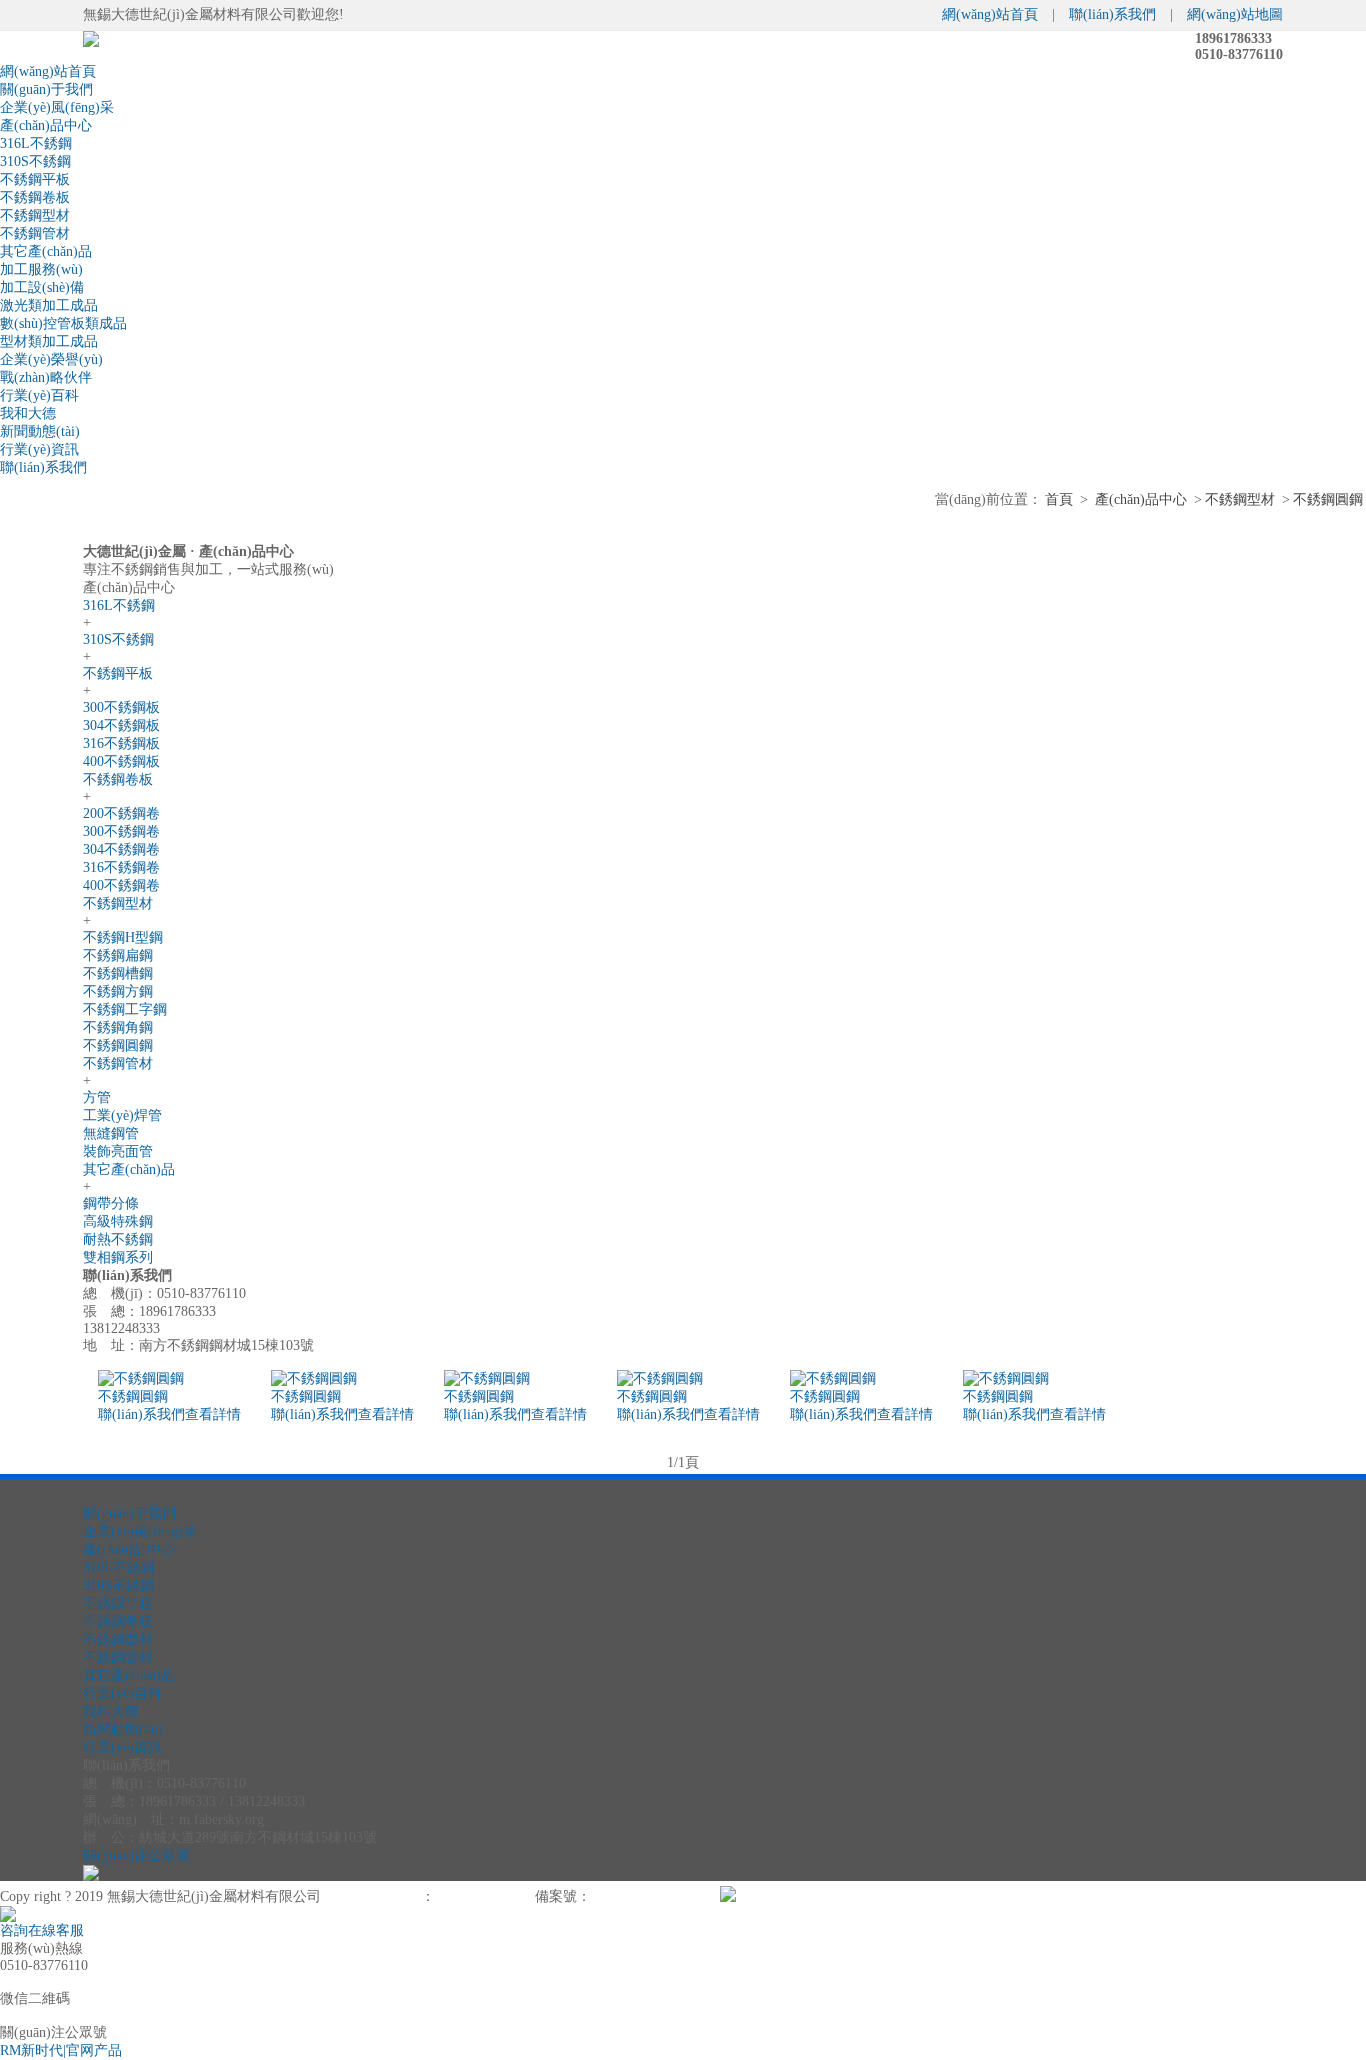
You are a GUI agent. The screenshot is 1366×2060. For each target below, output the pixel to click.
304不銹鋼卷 (121, 849)
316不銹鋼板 (121, 743)
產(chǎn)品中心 (46, 125)
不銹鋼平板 (35, 179)
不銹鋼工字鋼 (125, 1009)
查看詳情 (213, 1414)
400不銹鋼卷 (121, 885)
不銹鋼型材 (35, 215)
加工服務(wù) (41, 269)
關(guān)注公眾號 (136, 1855)
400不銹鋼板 (121, 761)
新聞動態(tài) (40, 431)
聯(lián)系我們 (1112, 14)
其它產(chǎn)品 (46, 251)
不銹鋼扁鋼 (118, 955)
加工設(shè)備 (42, 287)
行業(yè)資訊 (39, 449)
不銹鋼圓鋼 (1328, 499)
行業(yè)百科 (39, 395)
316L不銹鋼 (36, 143)
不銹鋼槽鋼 (118, 973)
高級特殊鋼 (118, 1221)
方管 (97, 1097)
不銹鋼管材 (35, 233)
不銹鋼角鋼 (118, 1027)
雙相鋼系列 (118, 1257)
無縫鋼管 (111, 1133)
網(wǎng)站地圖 (1235, 14)
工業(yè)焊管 (122, 1115)
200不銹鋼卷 (121, 813)
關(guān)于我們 (46, 89)
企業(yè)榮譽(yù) (51, 359)
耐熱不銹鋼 (118, 1239)
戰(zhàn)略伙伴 (46, 377)
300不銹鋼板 (121, 707)
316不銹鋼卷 (121, 867)
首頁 (1059, 499)
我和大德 (28, 413)
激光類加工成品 (49, 305)
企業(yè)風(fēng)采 (57, 107)
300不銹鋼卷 (121, 831)
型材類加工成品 (49, 341)
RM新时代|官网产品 (61, 2050)
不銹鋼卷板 (35, 197)
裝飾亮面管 (118, 1151)
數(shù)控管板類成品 (63, 323)
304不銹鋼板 (121, 725)
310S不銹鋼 (35, 161)
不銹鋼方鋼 (118, 991)
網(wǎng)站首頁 (990, 14)
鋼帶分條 (111, 1203)
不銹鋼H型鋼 (123, 937)
